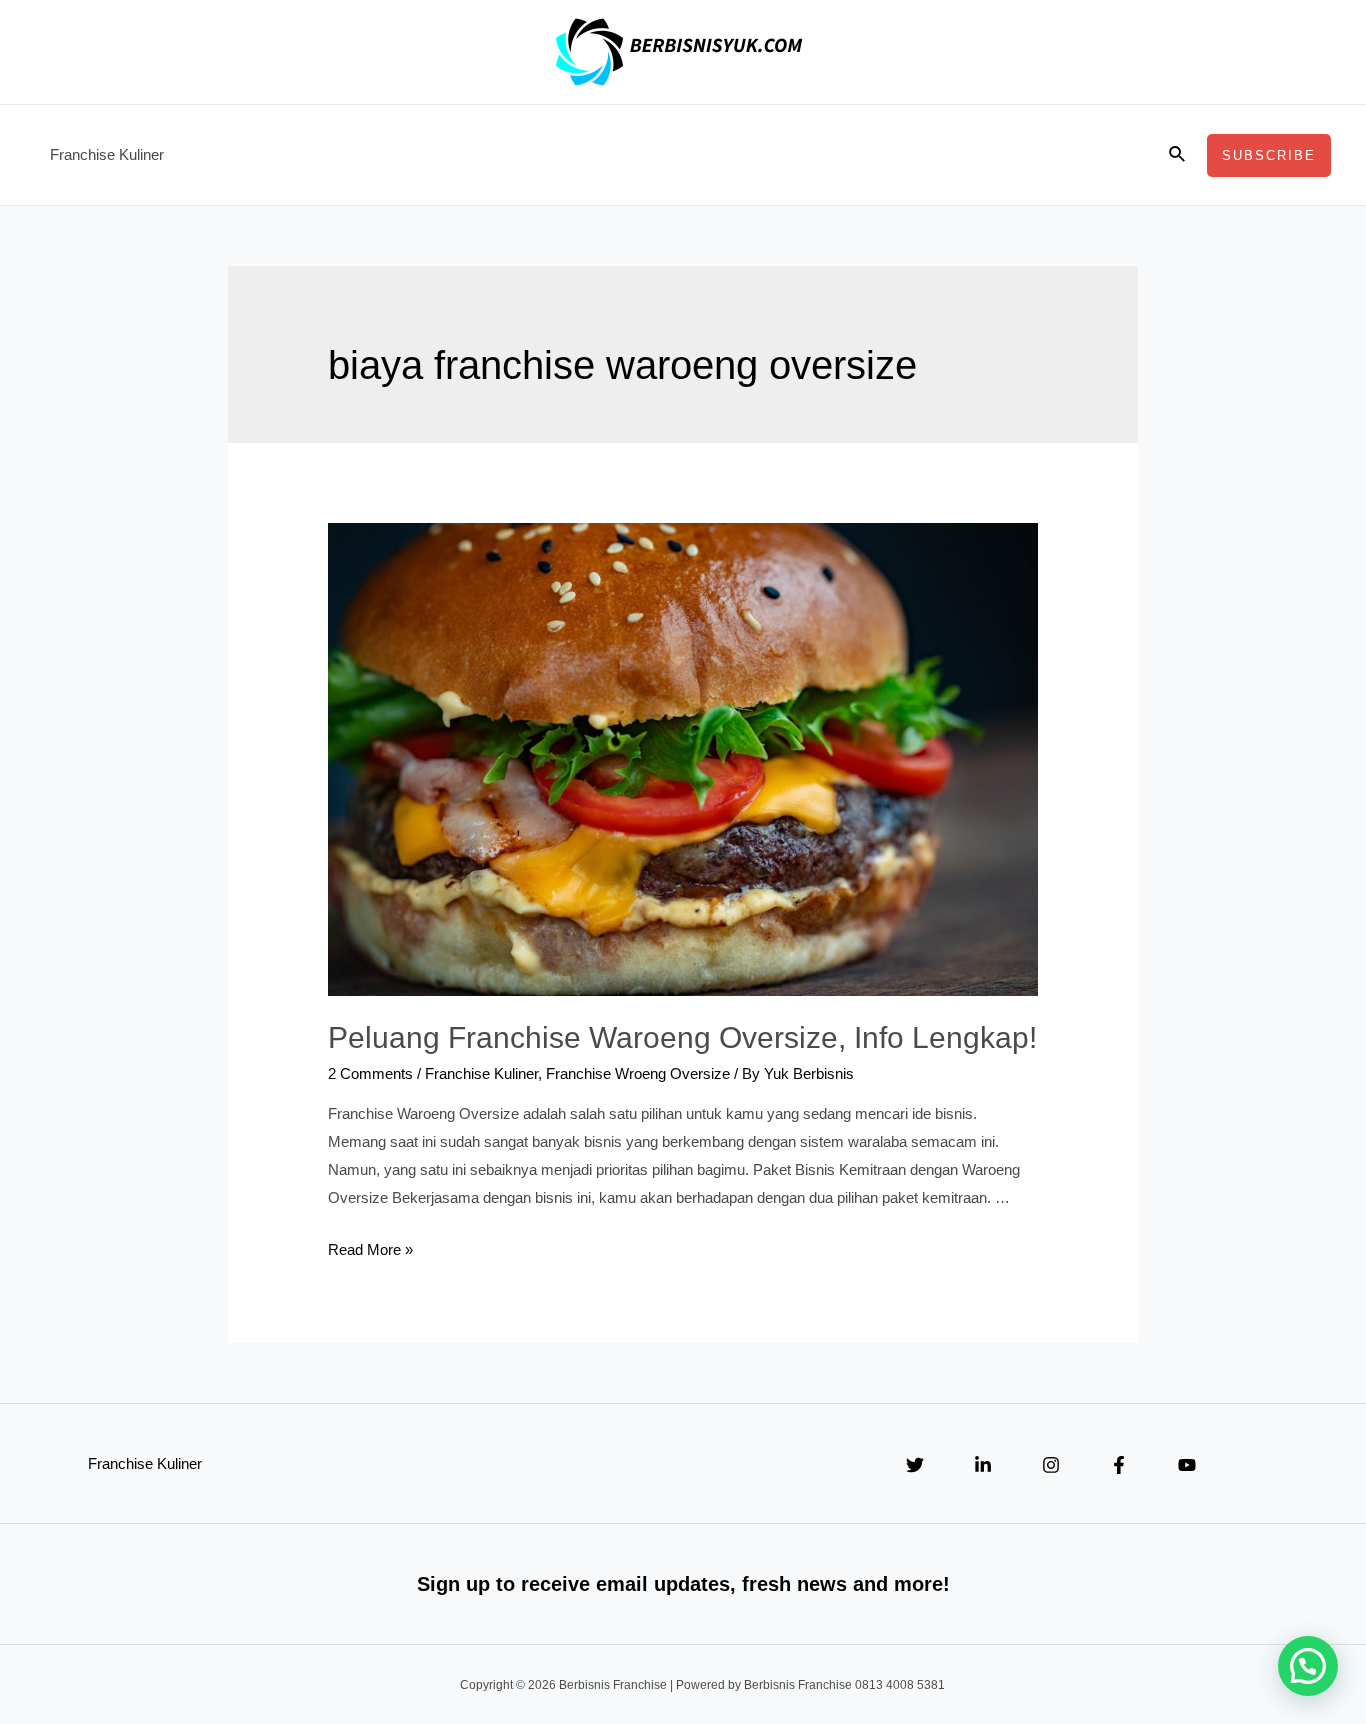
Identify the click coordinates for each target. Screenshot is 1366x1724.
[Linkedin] (983, 1465)
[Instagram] (1051, 1465)
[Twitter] (915, 1465)
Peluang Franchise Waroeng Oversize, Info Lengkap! (682, 1037)
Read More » (370, 1249)
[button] (1308, 1666)
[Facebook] (1119, 1465)
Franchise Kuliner (107, 154)
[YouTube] (1187, 1465)
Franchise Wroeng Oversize (638, 1073)
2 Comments (370, 1073)
